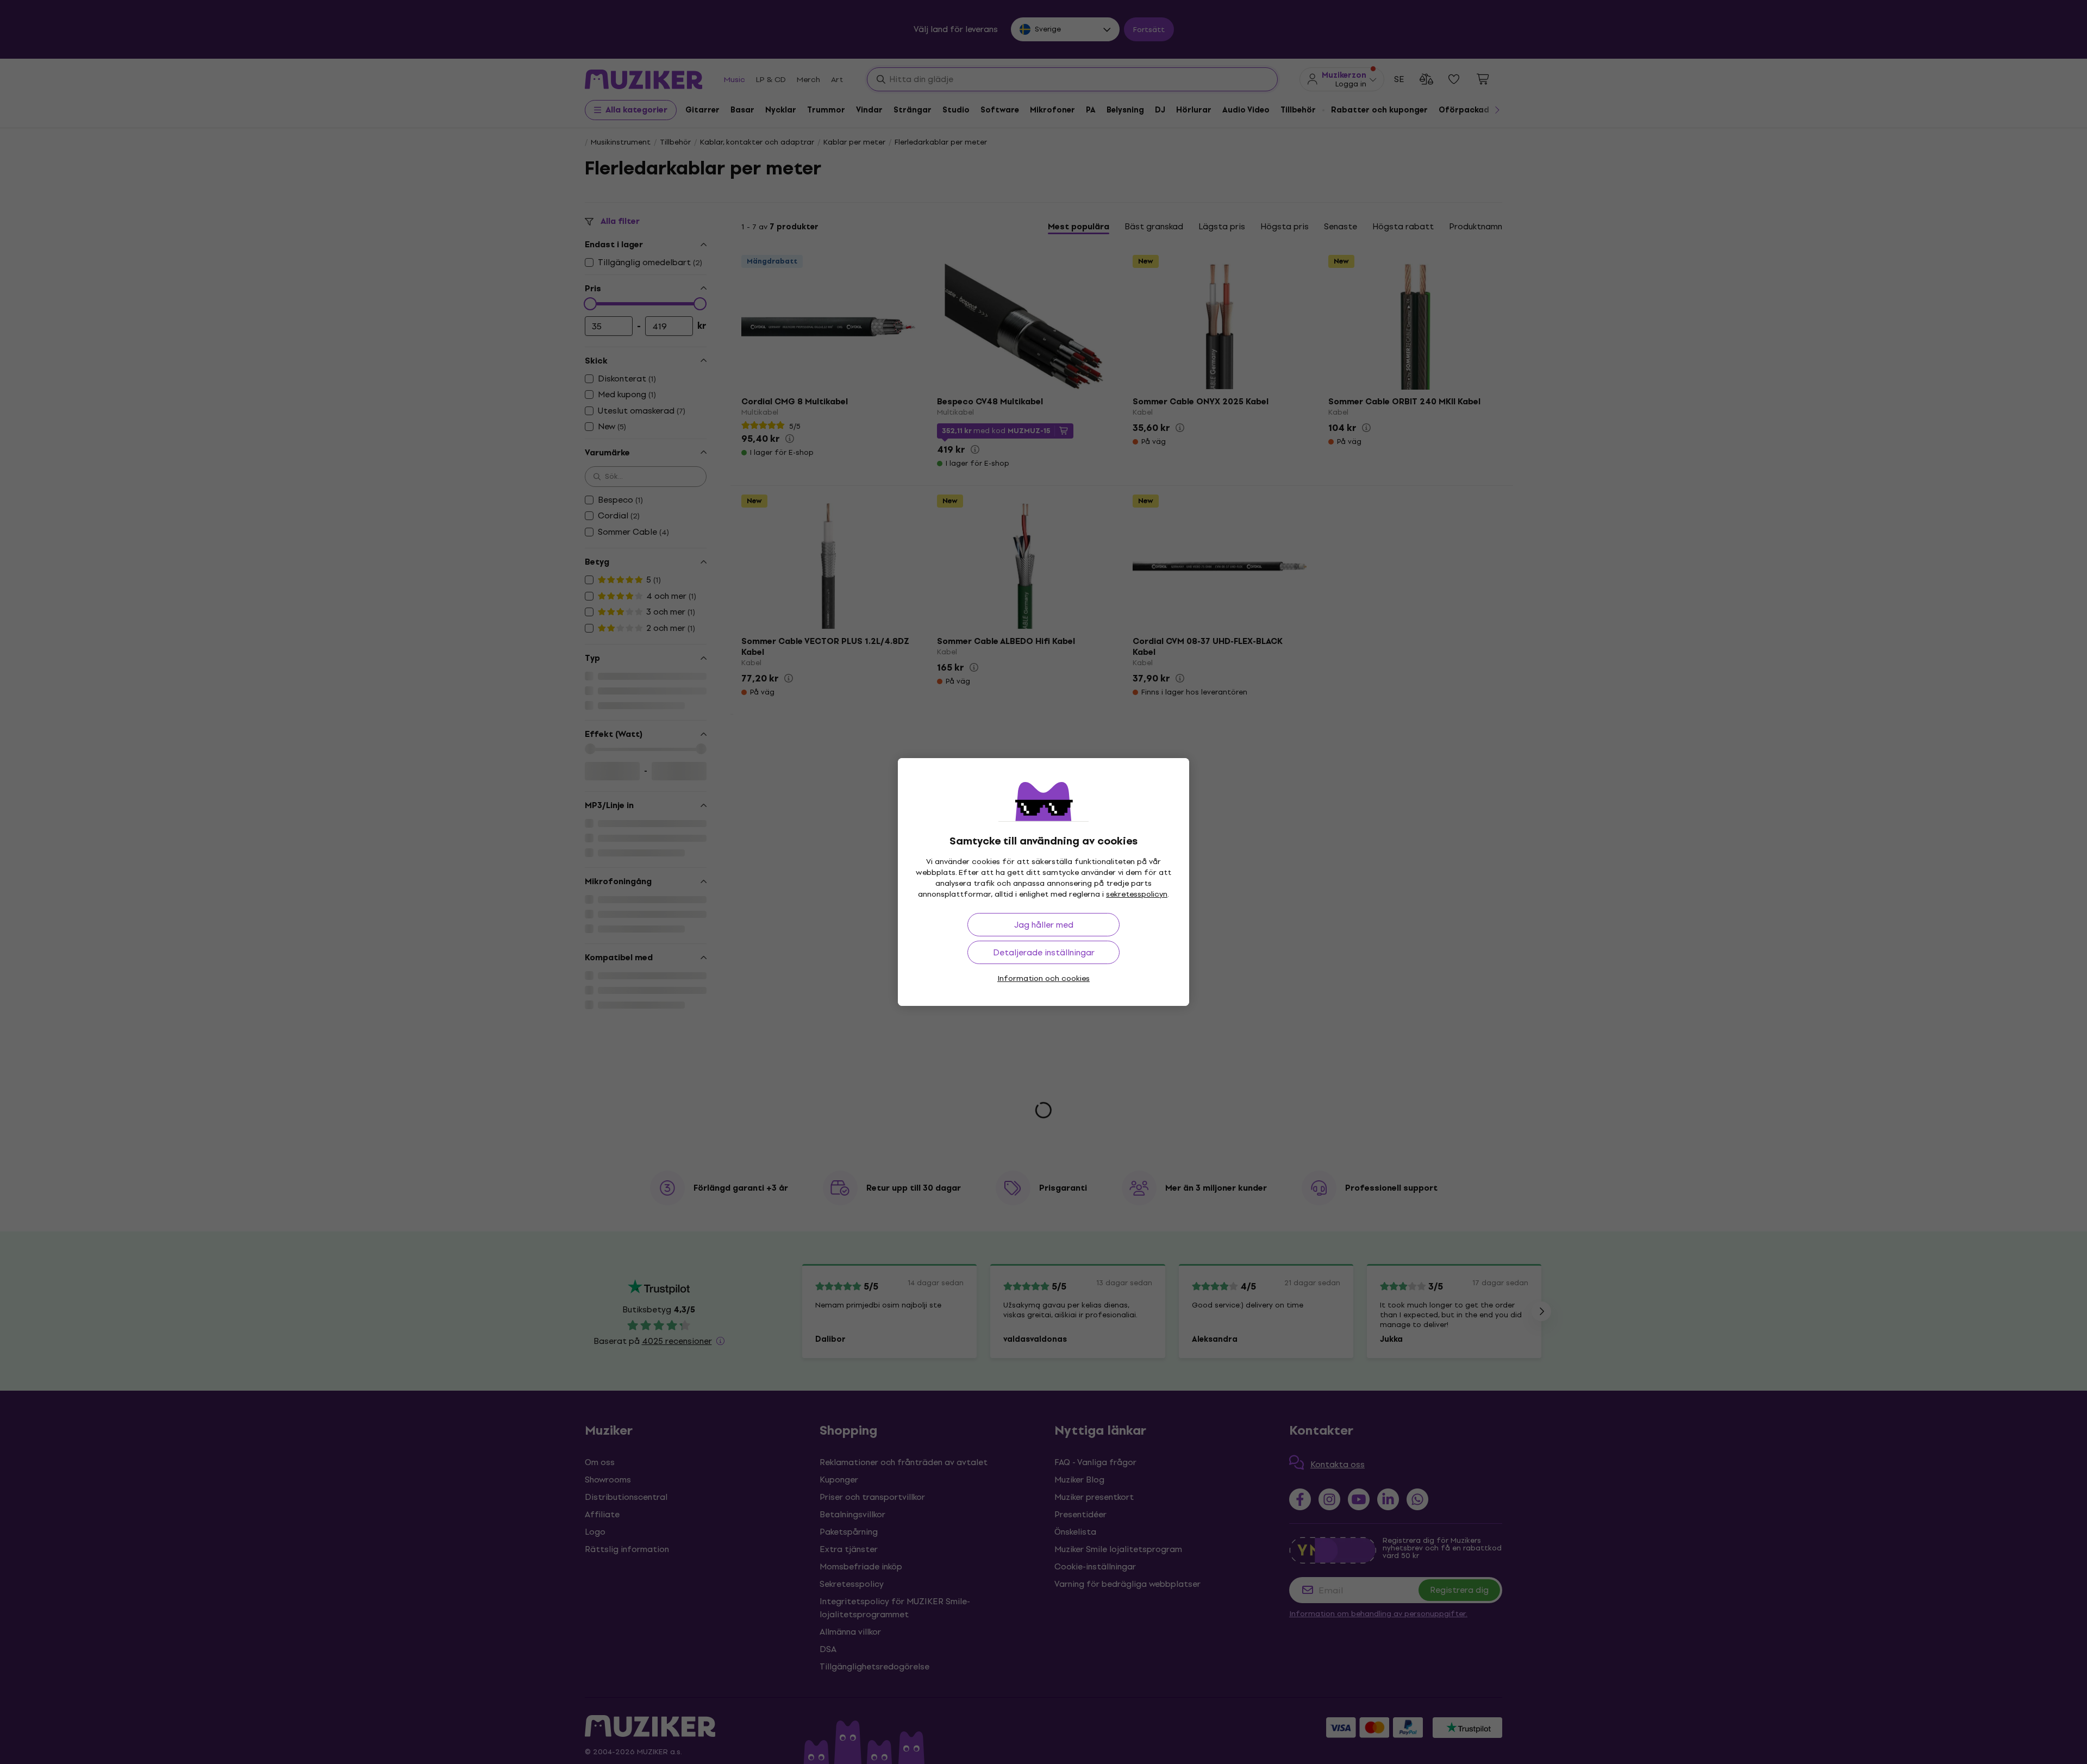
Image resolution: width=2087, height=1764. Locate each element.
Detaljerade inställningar (1044, 952)
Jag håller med (1044, 925)
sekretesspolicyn (1137, 894)
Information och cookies (1043, 978)
